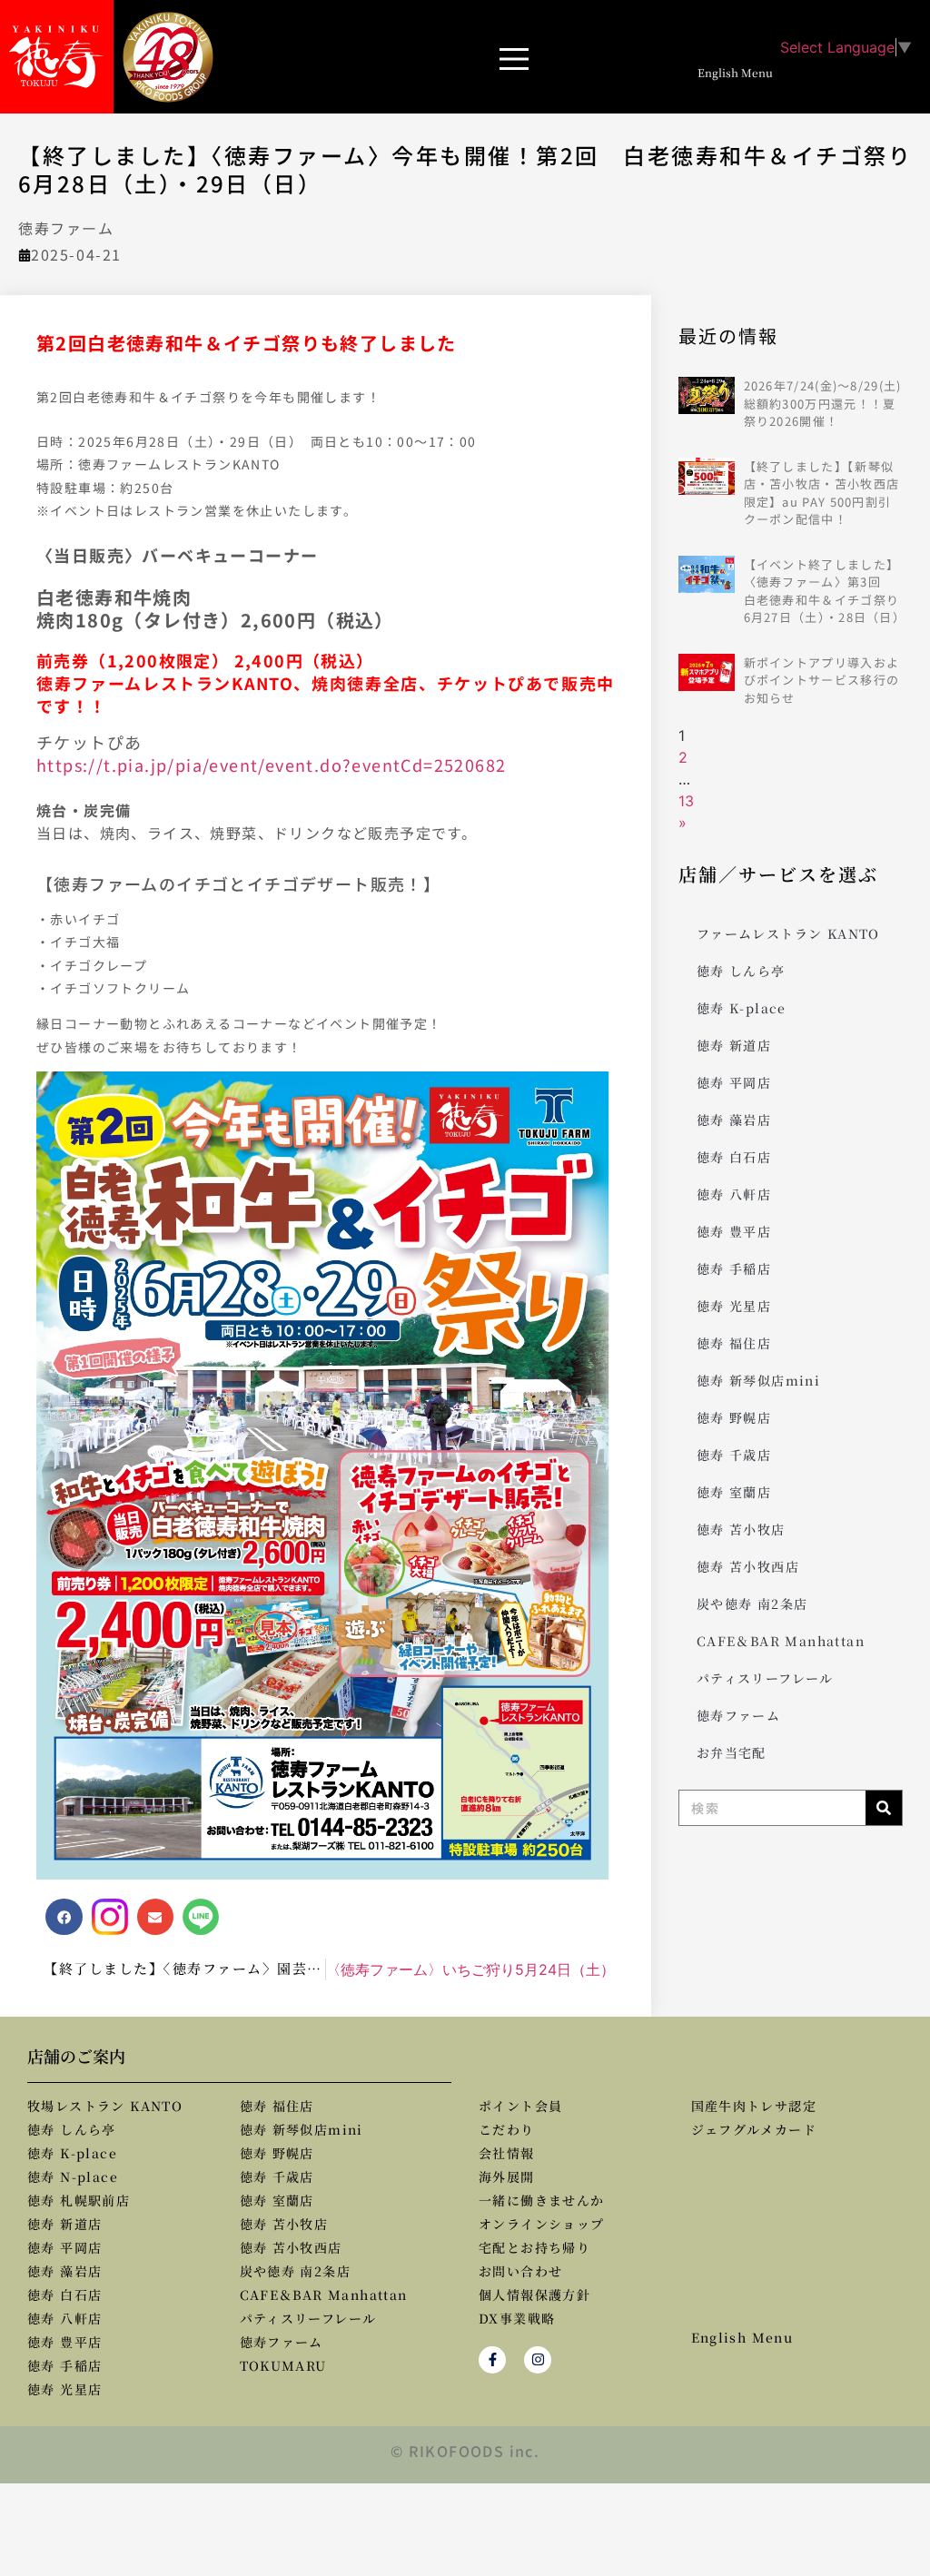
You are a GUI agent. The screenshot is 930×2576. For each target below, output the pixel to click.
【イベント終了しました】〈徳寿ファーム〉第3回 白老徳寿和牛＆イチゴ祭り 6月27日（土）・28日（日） (828, 591)
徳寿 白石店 (734, 1157)
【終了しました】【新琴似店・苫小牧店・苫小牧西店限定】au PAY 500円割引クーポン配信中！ (822, 493)
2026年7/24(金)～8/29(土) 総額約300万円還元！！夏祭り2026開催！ (823, 403)
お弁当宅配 (732, 1752)
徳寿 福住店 (734, 1343)
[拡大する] (591, 1095)
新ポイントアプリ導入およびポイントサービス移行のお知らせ (822, 680)
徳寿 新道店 (734, 1045)
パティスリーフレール (765, 1678)
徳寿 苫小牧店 (741, 1529)
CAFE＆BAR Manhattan (781, 1641)
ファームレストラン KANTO (788, 933)
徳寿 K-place (742, 1008)
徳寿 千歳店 (734, 1455)
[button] (512, 57)
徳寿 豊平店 (734, 1231)
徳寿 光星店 (734, 1306)
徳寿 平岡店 (734, 1082)
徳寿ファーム (66, 228)
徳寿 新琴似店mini (758, 1380)
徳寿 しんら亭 (741, 971)
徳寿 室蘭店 (734, 1492)
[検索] (884, 1808)
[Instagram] (538, 2360)
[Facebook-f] (492, 2360)
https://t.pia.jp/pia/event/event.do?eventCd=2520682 (271, 765)
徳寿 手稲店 (734, 1268)
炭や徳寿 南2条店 (752, 1604)
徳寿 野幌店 (734, 1417)
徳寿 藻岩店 (734, 1120)
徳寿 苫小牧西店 (748, 1566)
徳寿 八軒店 (734, 1194)
